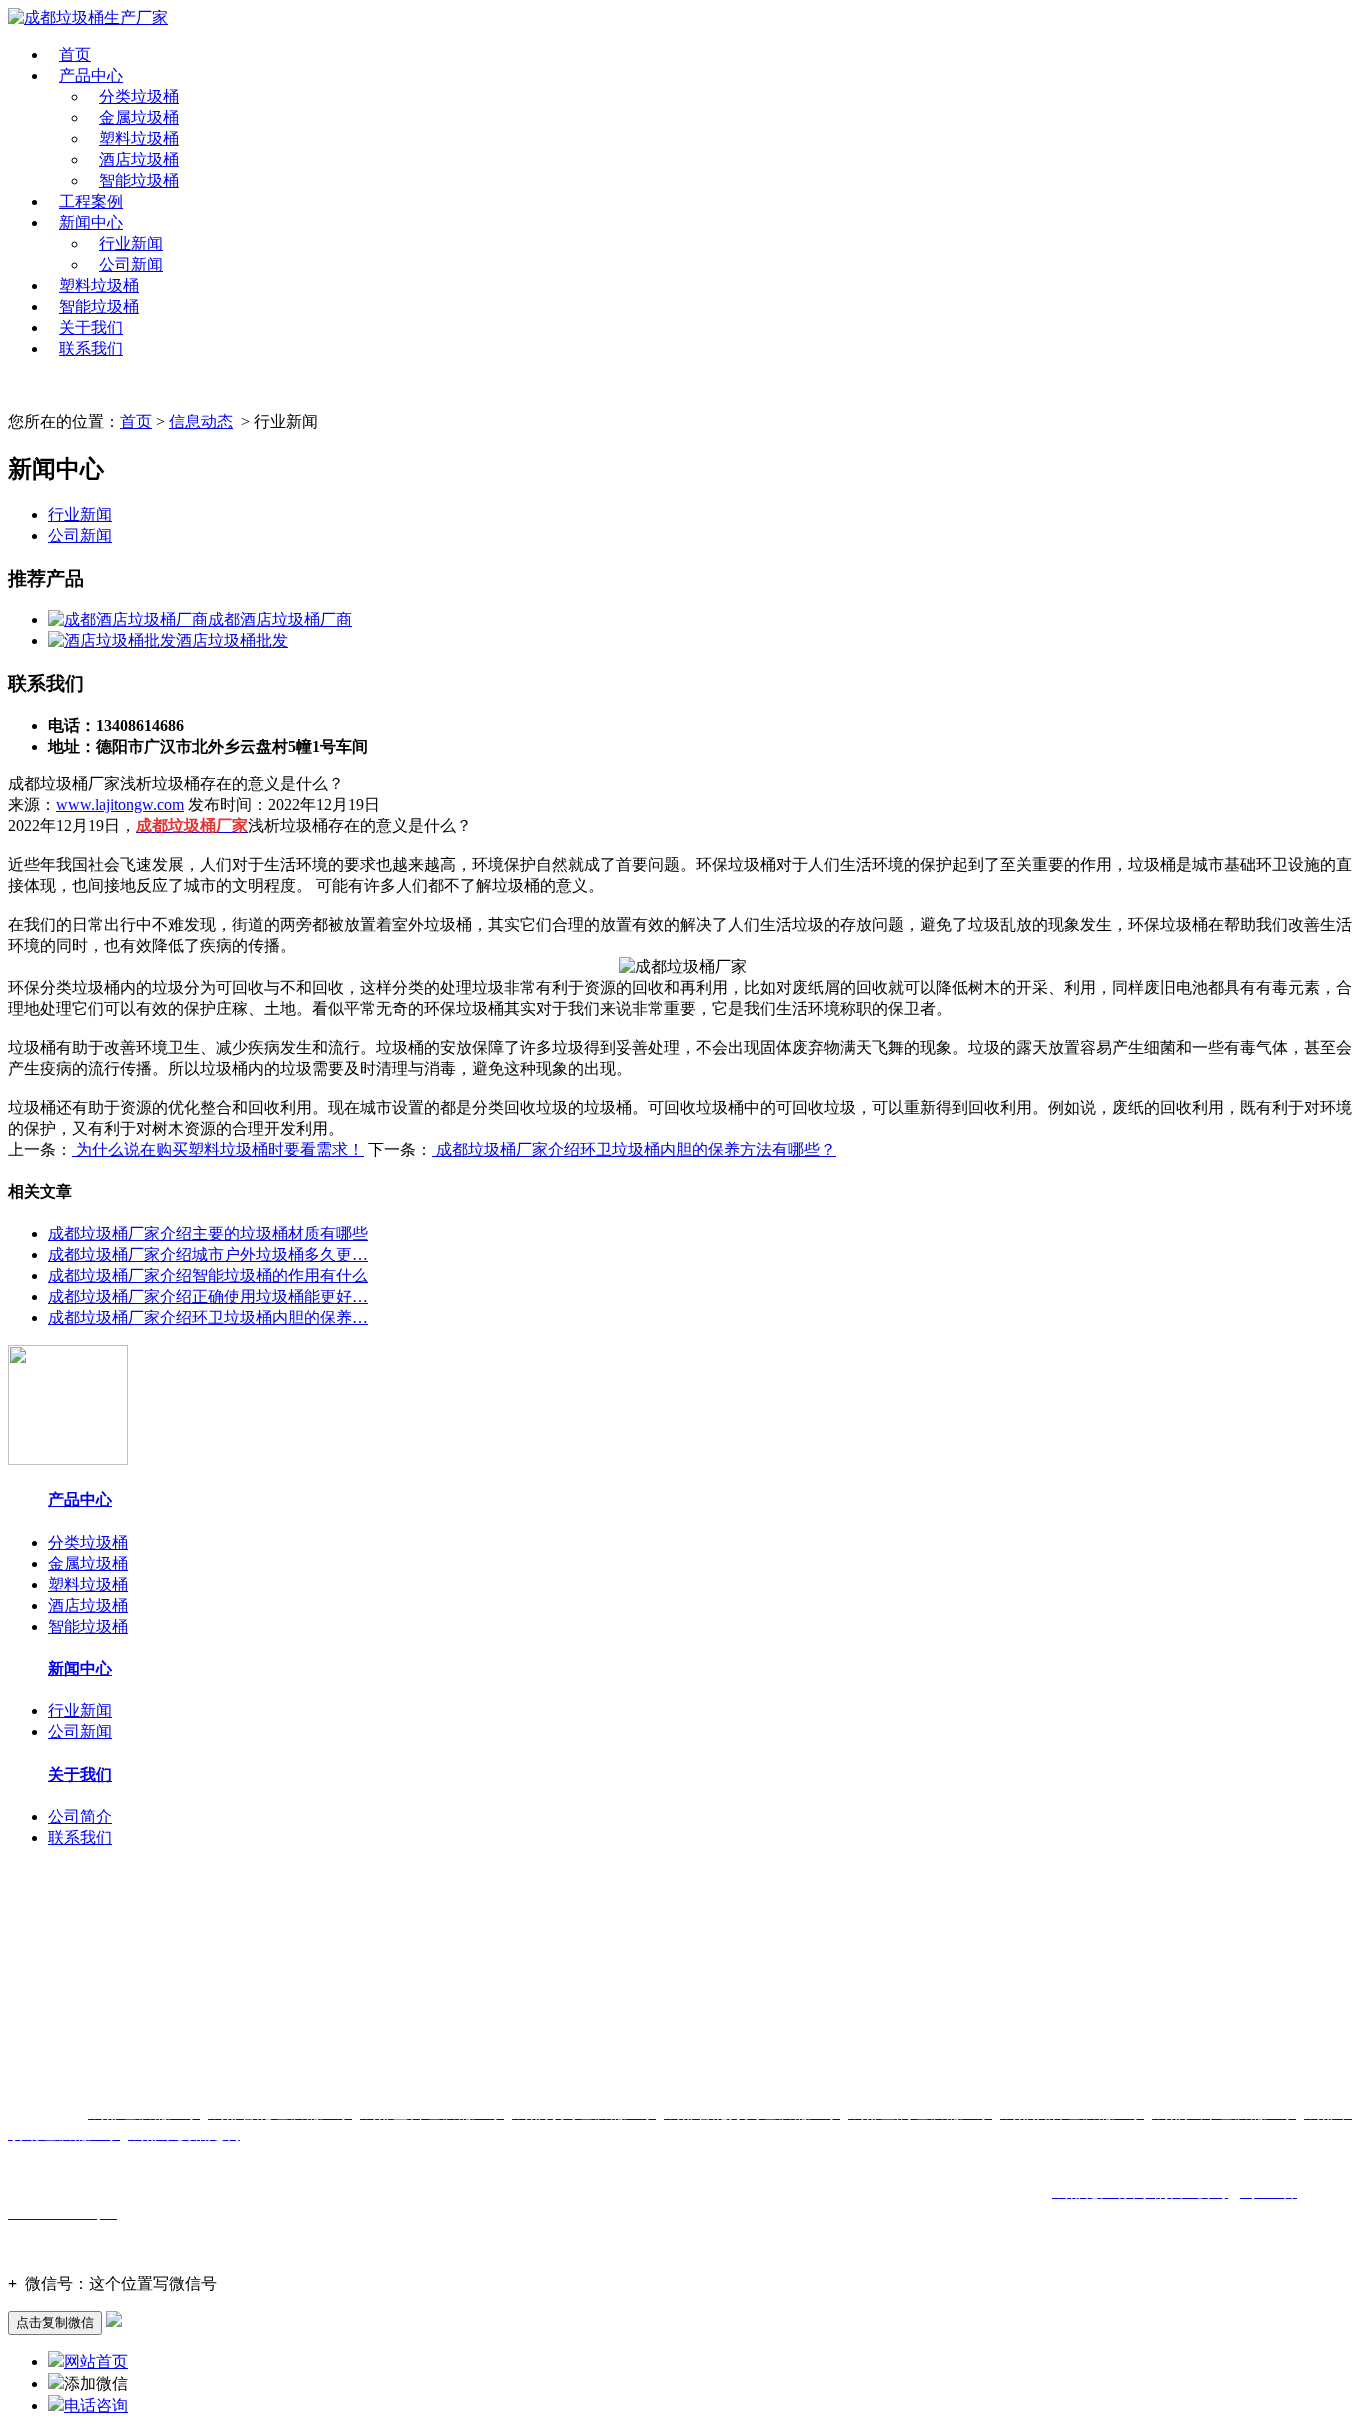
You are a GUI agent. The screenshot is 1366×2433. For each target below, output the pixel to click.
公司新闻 (131, 264)
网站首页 (96, 2361)
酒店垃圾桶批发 (232, 640)
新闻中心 (91, 222)
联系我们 (91, 348)
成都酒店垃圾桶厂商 (280, 619)
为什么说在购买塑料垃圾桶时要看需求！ (218, 1149)
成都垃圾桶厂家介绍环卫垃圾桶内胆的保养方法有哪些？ (634, 1149)
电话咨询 (96, 2405)
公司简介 (80, 1816)
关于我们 (91, 327)
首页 (75, 54)
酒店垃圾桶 (139, 159)
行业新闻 (131, 243)
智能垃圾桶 (139, 180)
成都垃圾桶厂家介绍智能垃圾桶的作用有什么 (208, 1275)
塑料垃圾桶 (139, 138)
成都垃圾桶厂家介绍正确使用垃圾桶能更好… (208, 1296)
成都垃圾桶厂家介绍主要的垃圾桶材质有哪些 (208, 1233)
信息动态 (201, 421)
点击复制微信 (55, 2322)
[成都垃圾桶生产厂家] (88, 17)
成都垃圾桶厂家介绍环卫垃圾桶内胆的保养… (208, 1317)
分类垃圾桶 (139, 96)
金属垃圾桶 (139, 117)
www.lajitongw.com (120, 804)
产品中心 (91, 75)
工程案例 (91, 201)
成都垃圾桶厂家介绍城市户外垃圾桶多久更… (208, 1254)
